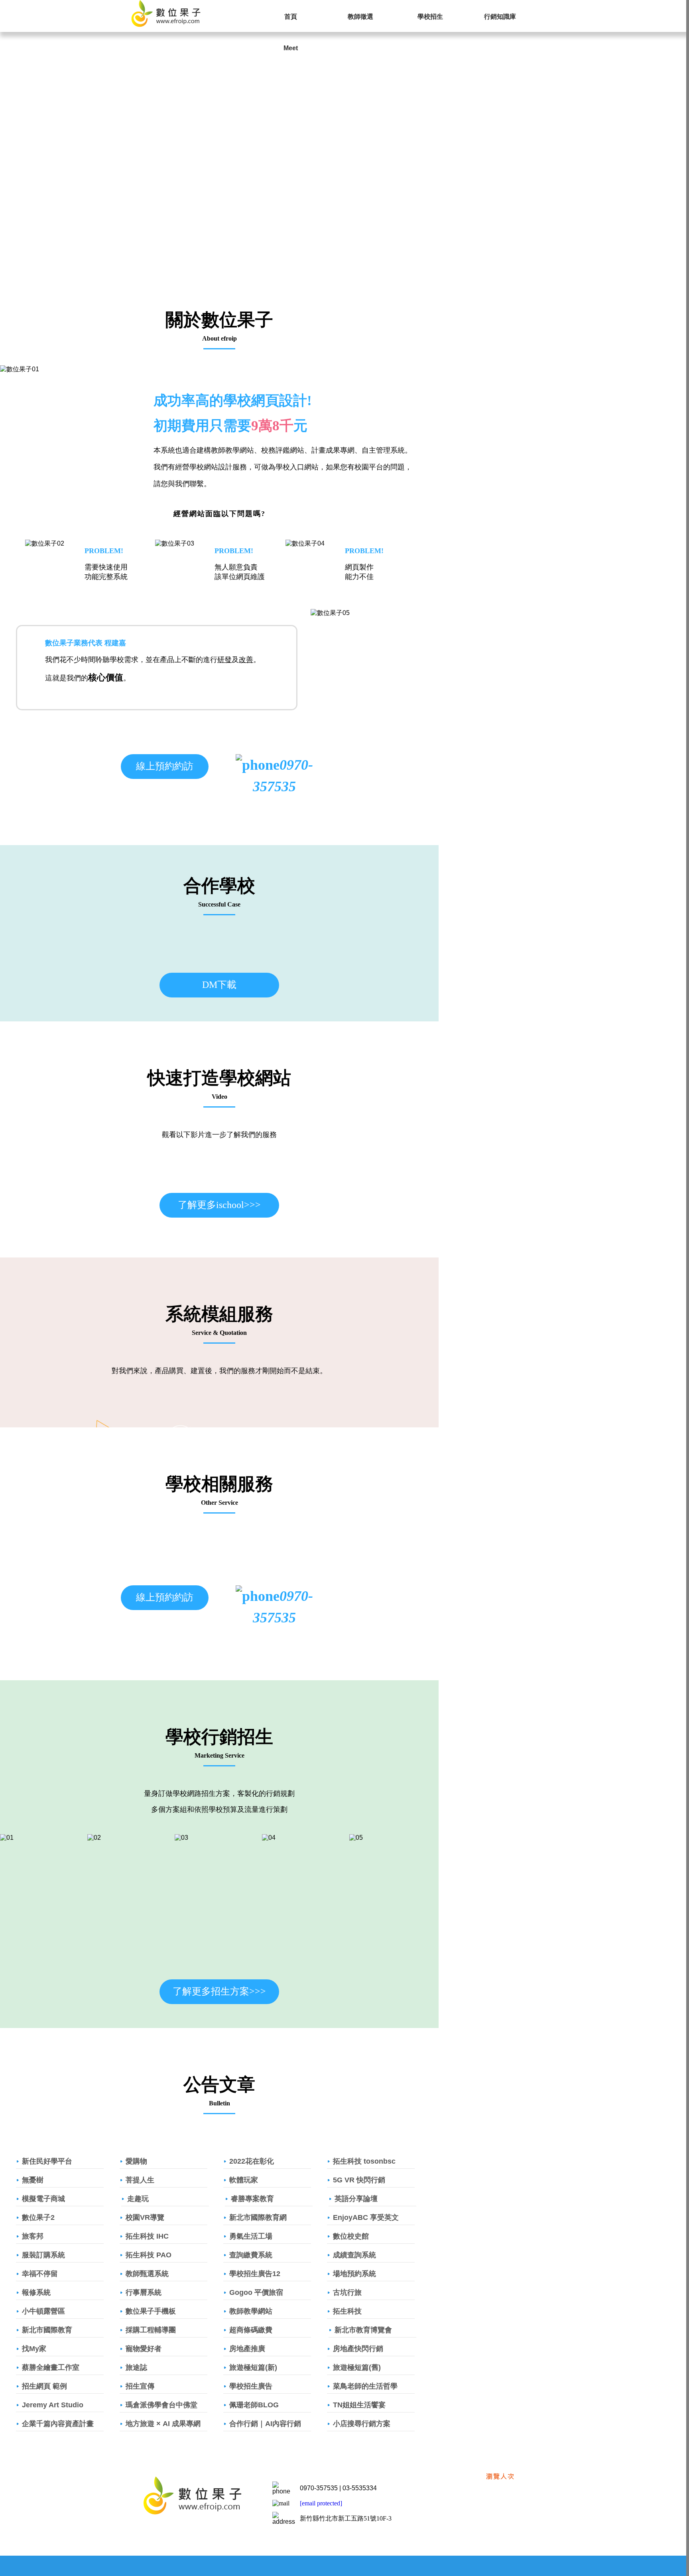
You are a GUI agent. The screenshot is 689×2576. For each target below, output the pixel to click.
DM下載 (219, 985)
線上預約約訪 (165, 766)
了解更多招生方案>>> (219, 1991)
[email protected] (321, 2503)
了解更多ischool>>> (219, 1205)
